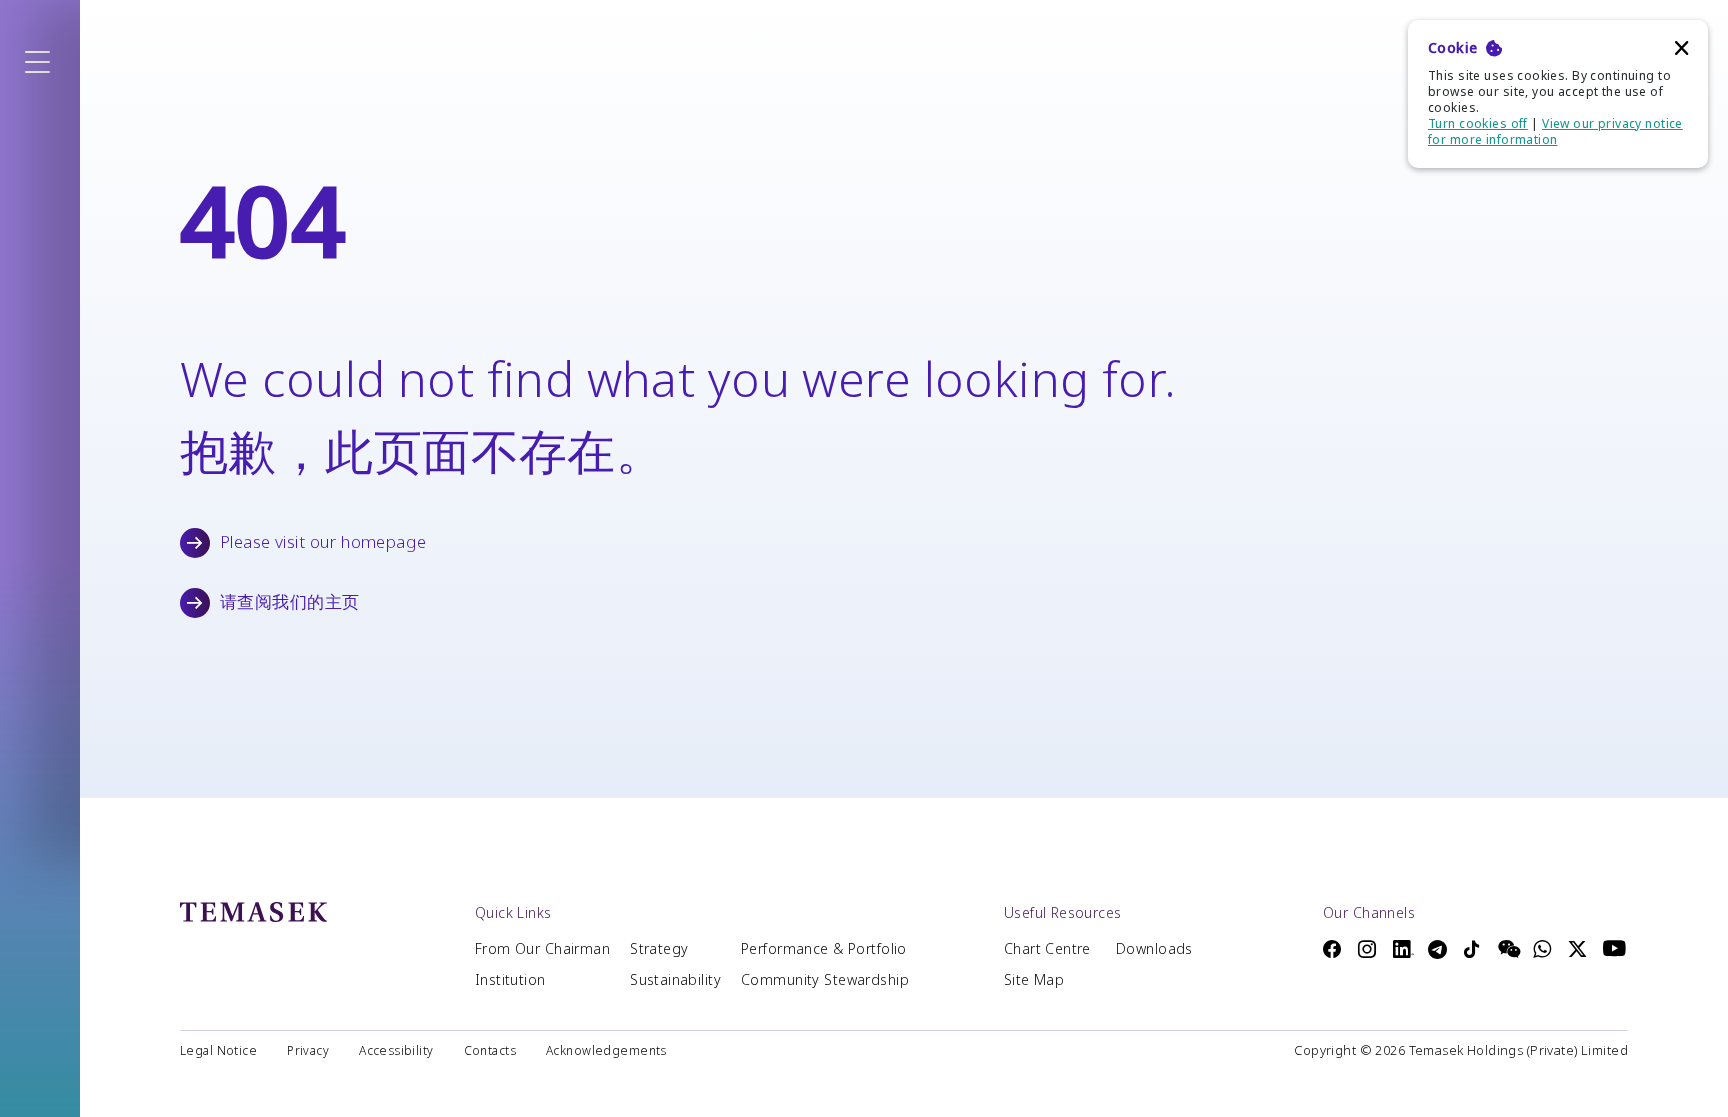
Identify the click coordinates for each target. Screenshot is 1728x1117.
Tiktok (1475, 949)
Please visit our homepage (323, 542)
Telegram (1440, 950)
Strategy (659, 949)
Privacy (308, 1051)
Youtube (1615, 948)
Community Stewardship (825, 980)
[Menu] (40, 63)
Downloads (1154, 949)
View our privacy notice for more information (1555, 132)
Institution (510, 980)
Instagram (1370, 949)
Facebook (1335, 949)
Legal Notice (218, 1051)
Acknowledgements (606, 1051)
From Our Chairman (542, 949)
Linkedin (1405, 949)
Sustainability (675, 980)
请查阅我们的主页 (289, 602)
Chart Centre (1047, 949)
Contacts (490, 1051)
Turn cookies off (1478, 124)
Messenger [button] (1510, 949)
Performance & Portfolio (824, 949)
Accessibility (396, 1051)
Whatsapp (1545, 949)
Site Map (1034, 980)
